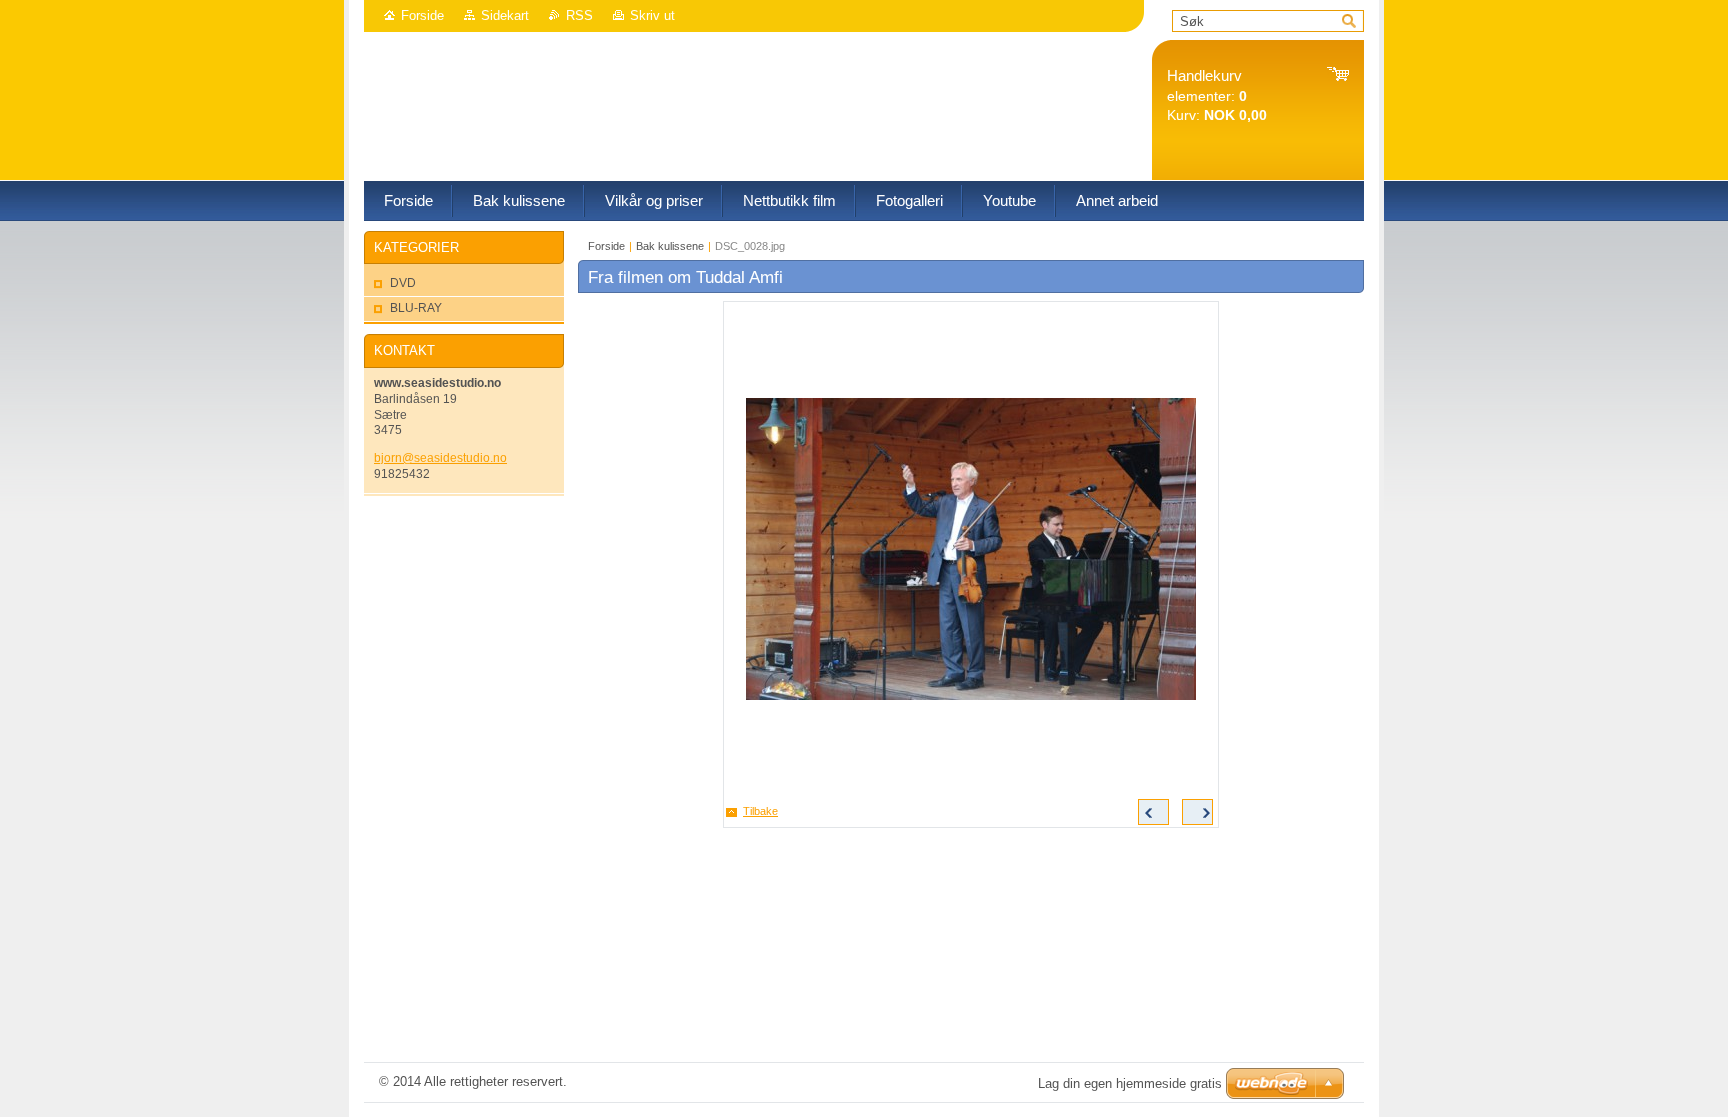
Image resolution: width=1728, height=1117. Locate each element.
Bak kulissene (670, 246)
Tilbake (760, 811)
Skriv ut (652, 15)
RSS (579, 15)
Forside (422, 15)
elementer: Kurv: (1217, 95)
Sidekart (505, 15)
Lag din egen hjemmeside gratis (1130, 1083)
